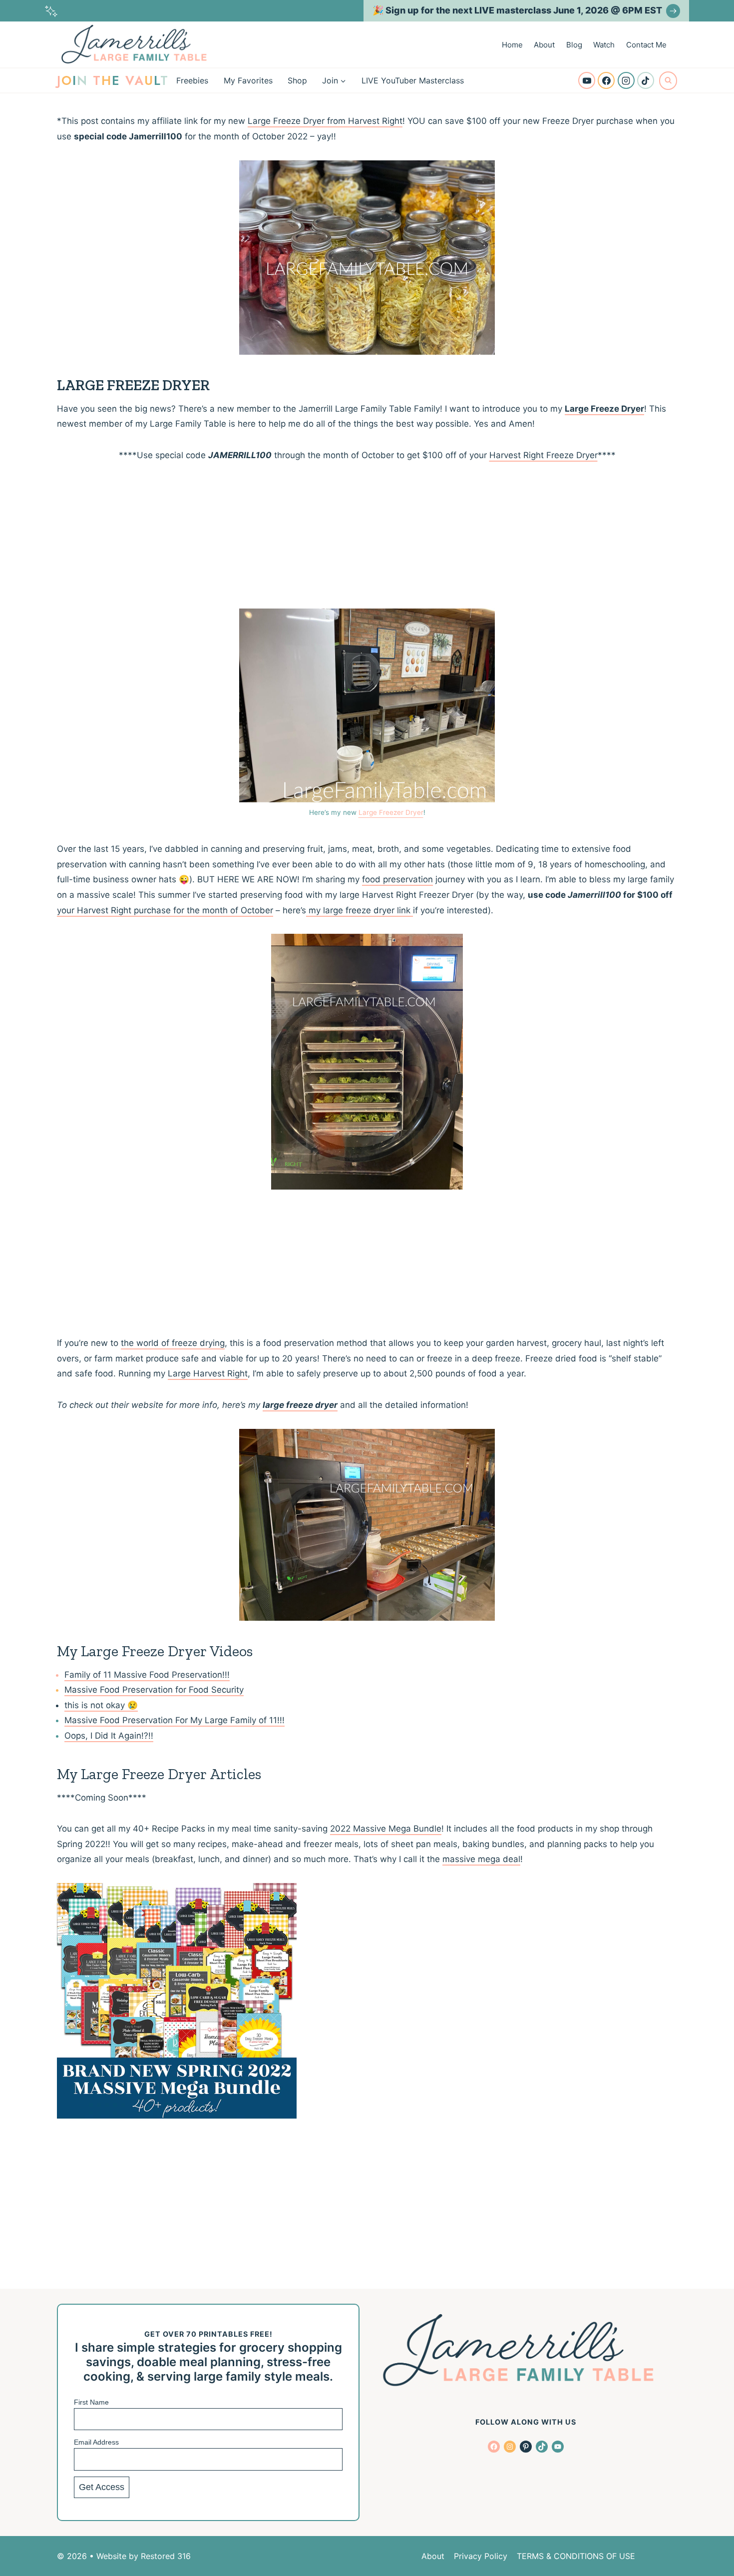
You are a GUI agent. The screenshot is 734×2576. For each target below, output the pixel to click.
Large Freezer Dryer (391, 812)
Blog (574, 45)
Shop (297, 80)
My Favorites (248, 80)
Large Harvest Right (208, 1373)
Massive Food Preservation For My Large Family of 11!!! (175, 1720)
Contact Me (646, 45)
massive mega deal (481, 1859)
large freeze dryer (300, 1405)
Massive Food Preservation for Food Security (154, 1690)
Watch (604, 45)
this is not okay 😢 (101, 1705)
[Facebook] (606, 80)
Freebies (192, 80)
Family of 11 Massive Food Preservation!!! (147, 1675)
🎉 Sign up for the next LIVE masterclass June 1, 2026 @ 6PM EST (517, 10)
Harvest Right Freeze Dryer (544, 455)
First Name (91, 2402)
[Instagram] (626, 80)
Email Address (96, 2442)
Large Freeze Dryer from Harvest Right (325, 121)
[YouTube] (587, 80)
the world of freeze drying (173, 1343)
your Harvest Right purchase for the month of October (165, 910)
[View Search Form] (668, 80)
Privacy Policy (481, 2556)
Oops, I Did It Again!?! (108, 1736)
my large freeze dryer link (360, 910)
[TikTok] (646, 80)
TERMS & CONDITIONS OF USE (576, 2556)
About (544, 45)
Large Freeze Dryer (604, 409)
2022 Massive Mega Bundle (386, 1829)
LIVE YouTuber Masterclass (413, 80)
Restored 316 (166, 2556)
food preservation (397, 879)
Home (512, 45)
